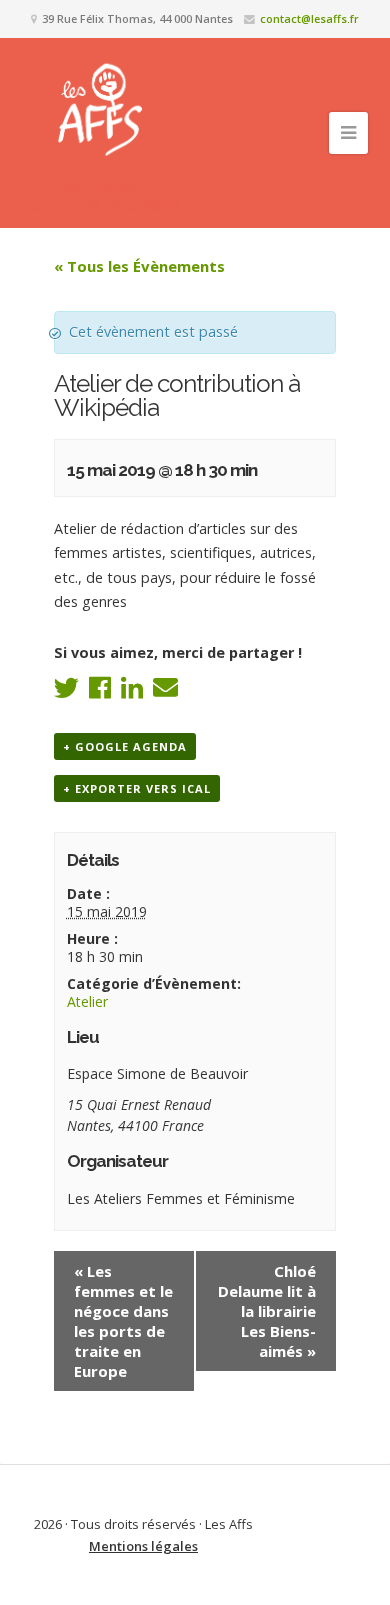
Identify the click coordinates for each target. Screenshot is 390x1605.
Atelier (87, 1001)
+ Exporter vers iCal (137, 788)
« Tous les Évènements (139, 266)
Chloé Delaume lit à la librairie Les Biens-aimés (267, 1311)
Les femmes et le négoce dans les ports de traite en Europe (123, 1321)
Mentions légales (143, 1546)
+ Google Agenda (125, 746)
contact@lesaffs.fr (309, 18)
